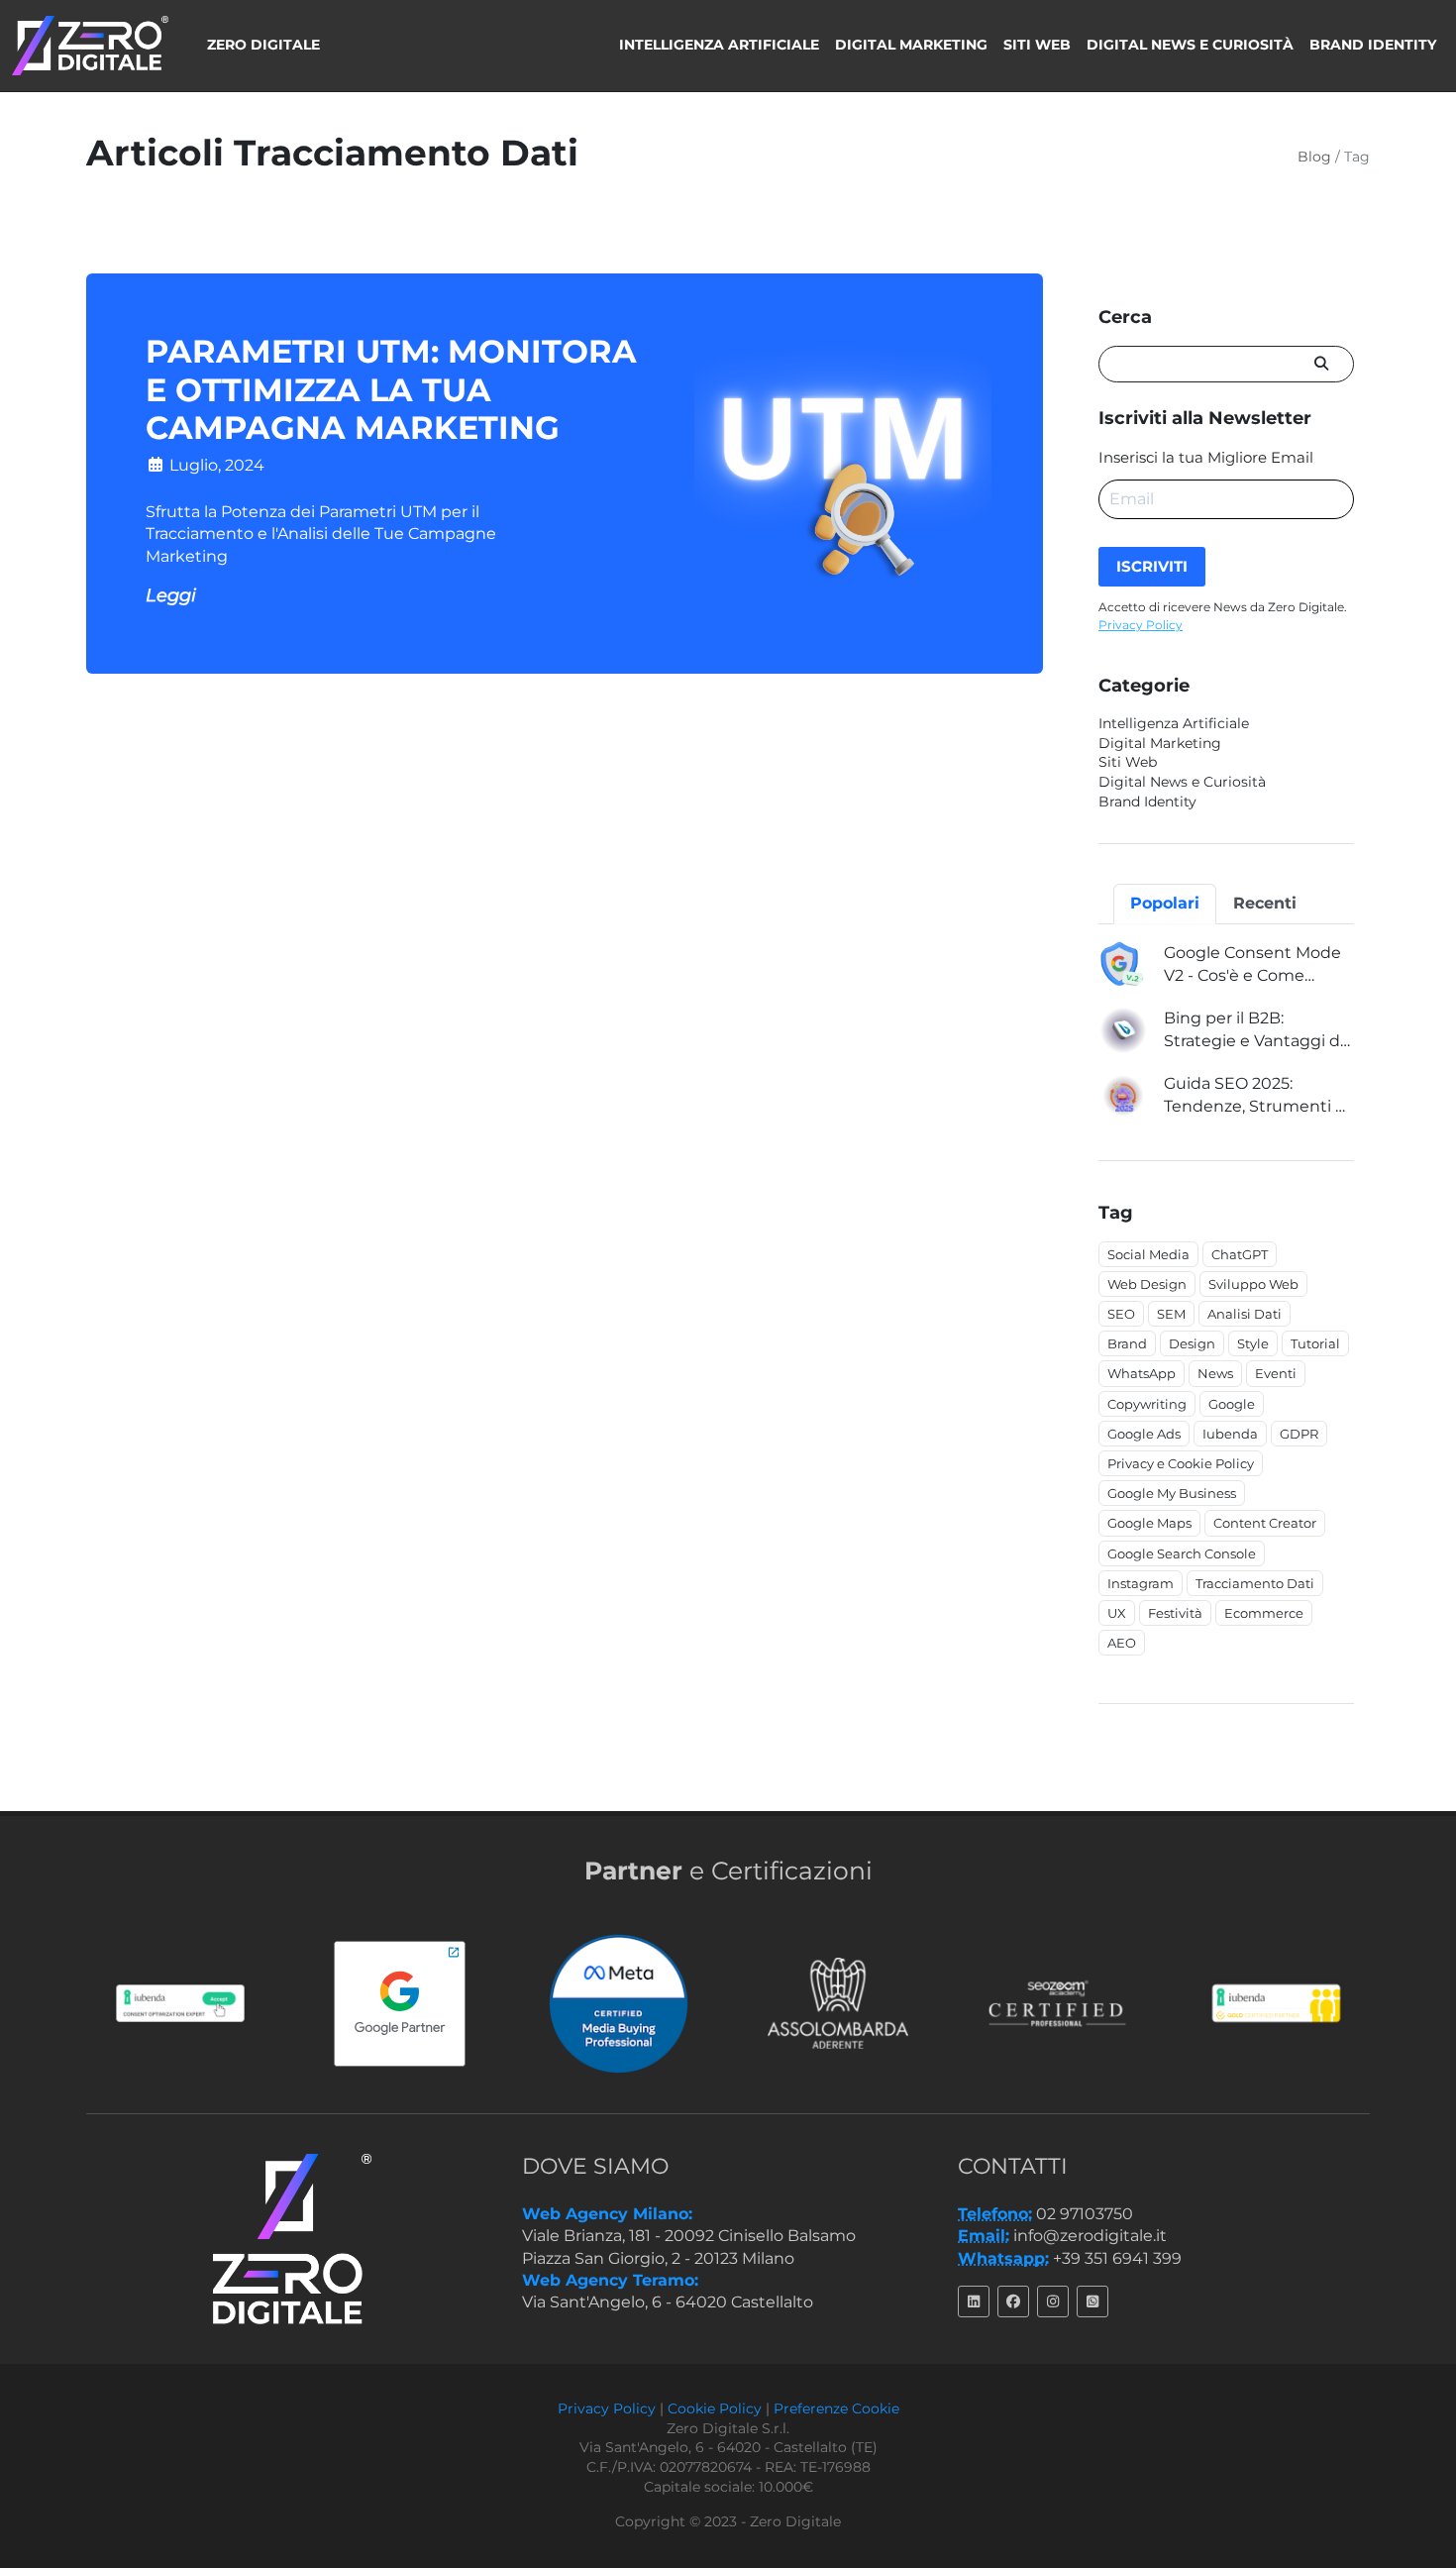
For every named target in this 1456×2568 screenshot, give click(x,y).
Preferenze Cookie (836, 2408)
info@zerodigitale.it (1090, 2236)
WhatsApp (1142, 1373)
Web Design (1147, 1284)
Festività (1175, 1613)
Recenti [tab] (1265, 903)
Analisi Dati (1245, 1314)
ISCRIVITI (1152, 566)
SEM (1171, 1314)
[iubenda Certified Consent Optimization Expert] (169, 2003)
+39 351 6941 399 (1117, 2258)
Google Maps (1149, 1523)
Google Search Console (1182, 1553)
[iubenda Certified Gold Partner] (1265, 2003)
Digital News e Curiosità (1190, 45)
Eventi (1276, 1373)
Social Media (1148, 1254)
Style (1253, 1343)
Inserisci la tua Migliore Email (1206, 457)
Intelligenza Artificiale (719, 45)
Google (1232, 1404)
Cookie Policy (715, 2408)
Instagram (1141, 1583)
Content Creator (1265, 1523)
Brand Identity (1373, 45)
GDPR (1299, 1434)
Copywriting (1147, 1404)
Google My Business (1172, 1493)
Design (1192, 1343)
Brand (1127, 1343)
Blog (1314, 157)
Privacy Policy (1141, 625)
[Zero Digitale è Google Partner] (388, 2004)
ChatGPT (1240, 1254)
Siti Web (1037, 45)
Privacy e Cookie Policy (1181, 1463)
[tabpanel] (1226, 1030)
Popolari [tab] (1165, 903)
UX (1117, 1613)
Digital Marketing (911, 45)
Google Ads (1144, 1434)
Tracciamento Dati (1255, 1583)
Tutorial (1315, 1343)
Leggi (171, 595)
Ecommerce (1264, 1613)
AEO (1122, 1643)
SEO (1121, 1314)
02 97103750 (1085, 2214)
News (1215, 1373)
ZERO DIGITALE (263, 45)
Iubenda (1230, 1434)
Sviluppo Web (1253, 1284)
